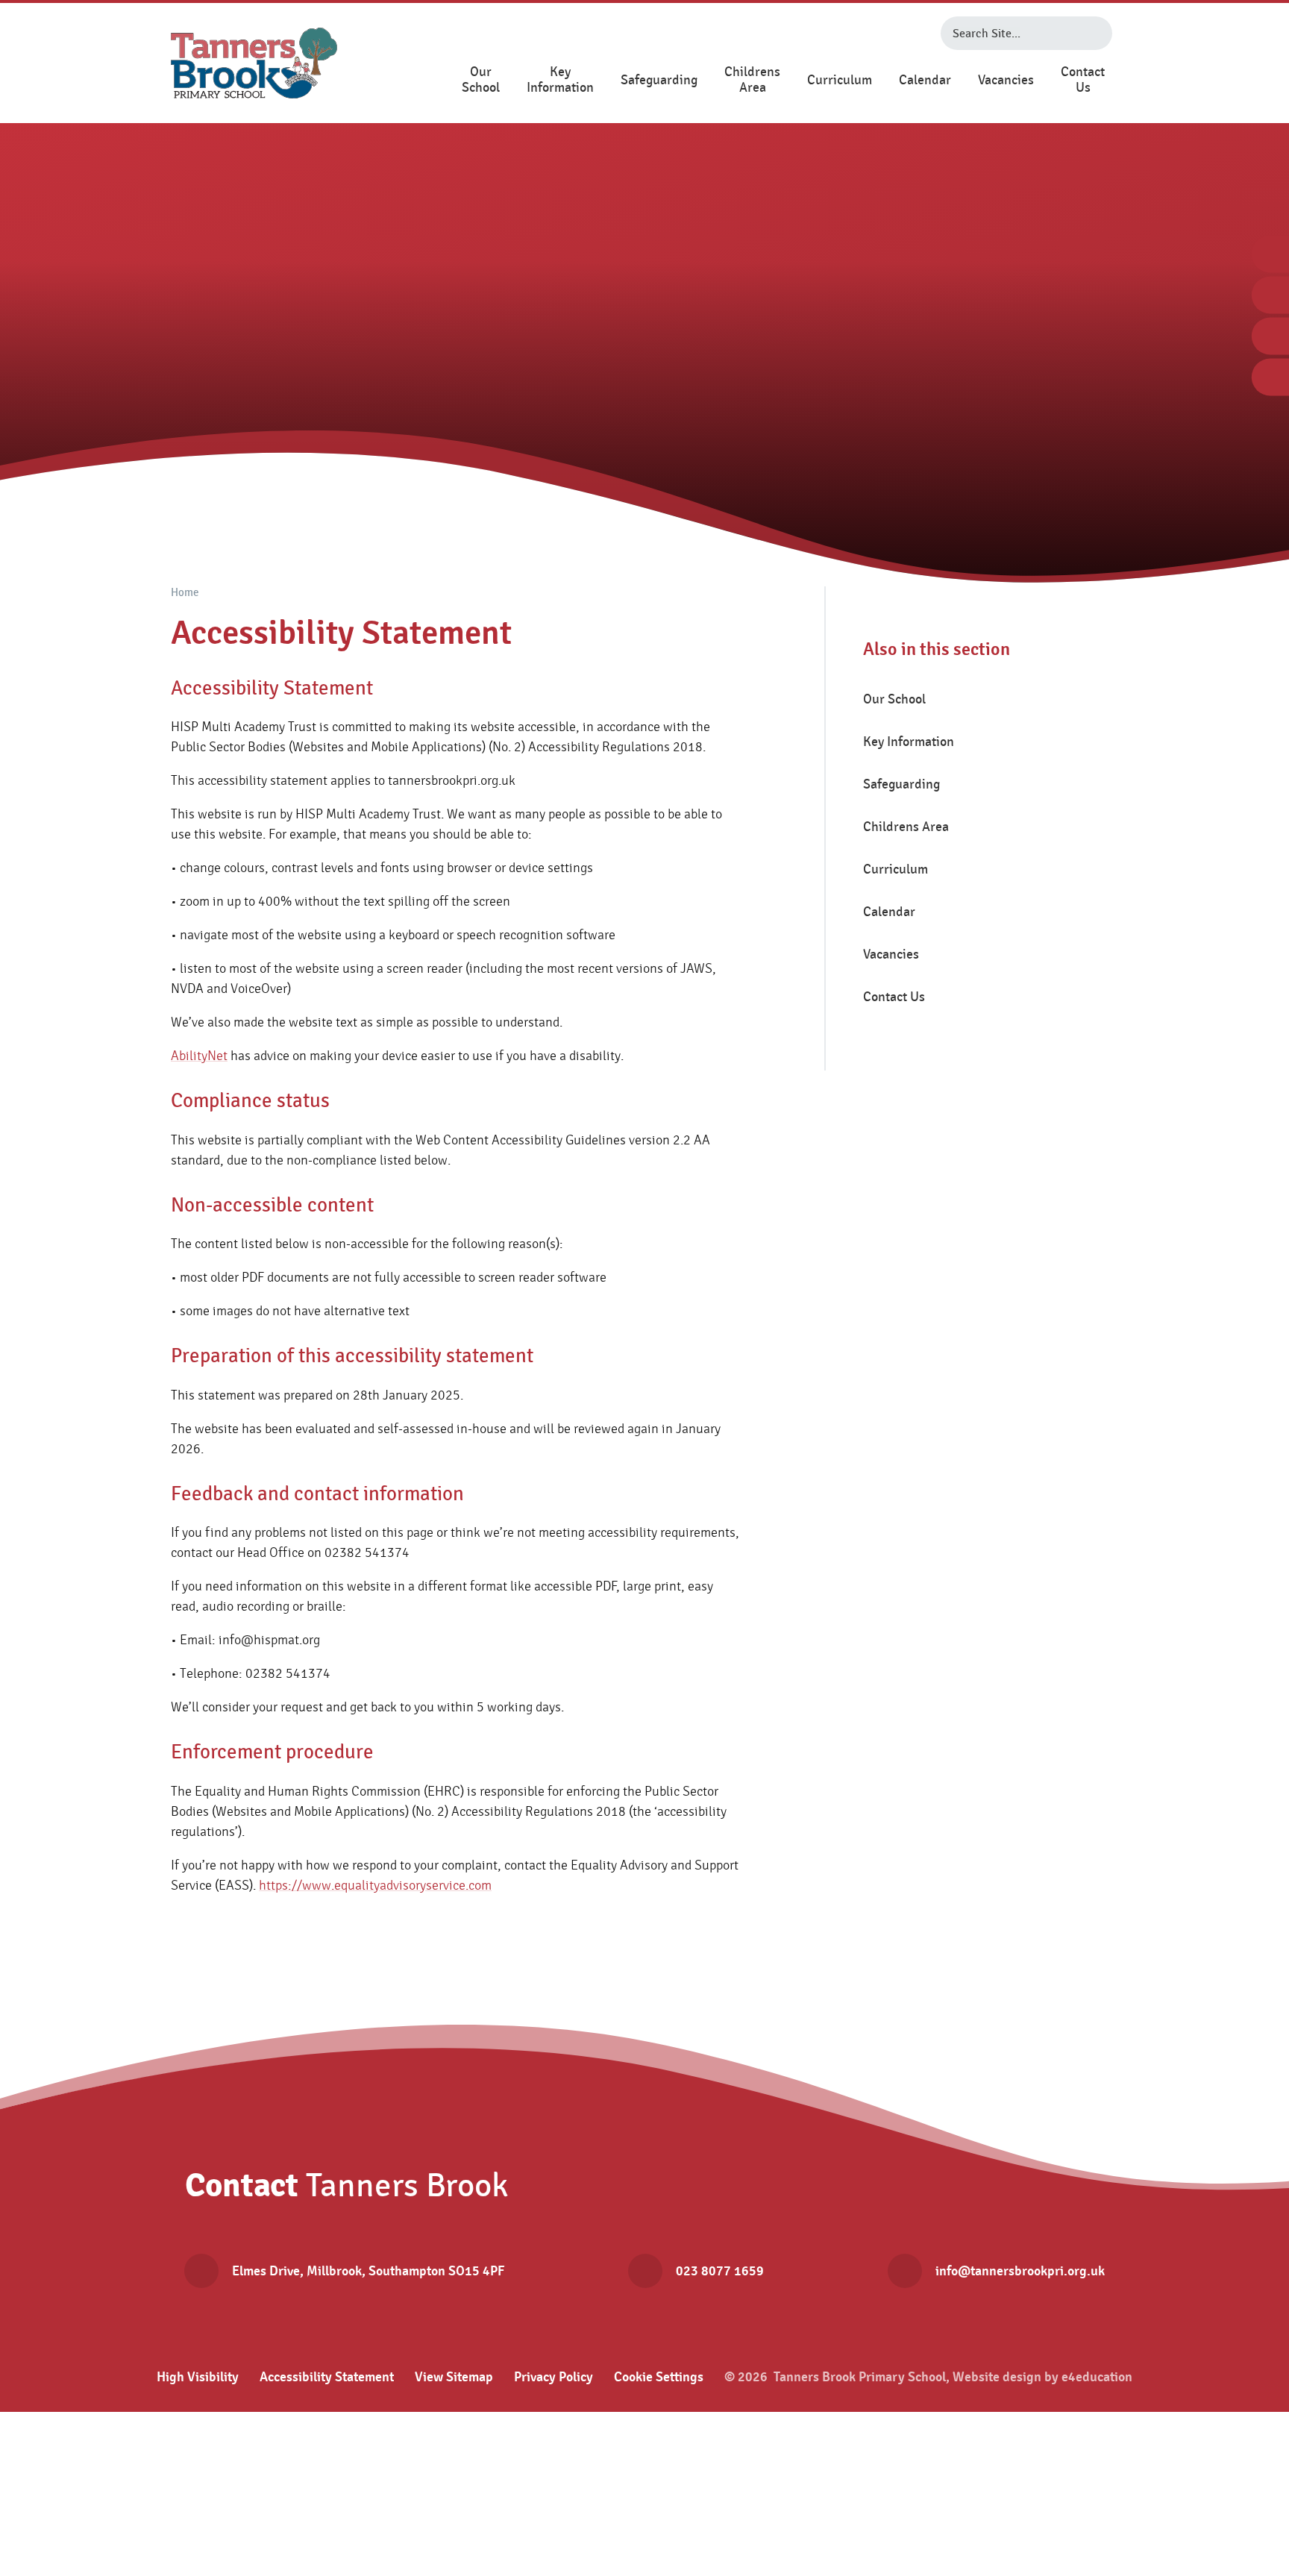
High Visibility (198, 2377)
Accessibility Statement (327, 2377)
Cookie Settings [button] (659, 2377)
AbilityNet (199, 1056)
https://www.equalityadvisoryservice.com (375, 1886)
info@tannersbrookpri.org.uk (1020, 2271)
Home (185, 593)
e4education (1097, 2377)
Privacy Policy (553, 2377)
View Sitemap (454, 2377)
